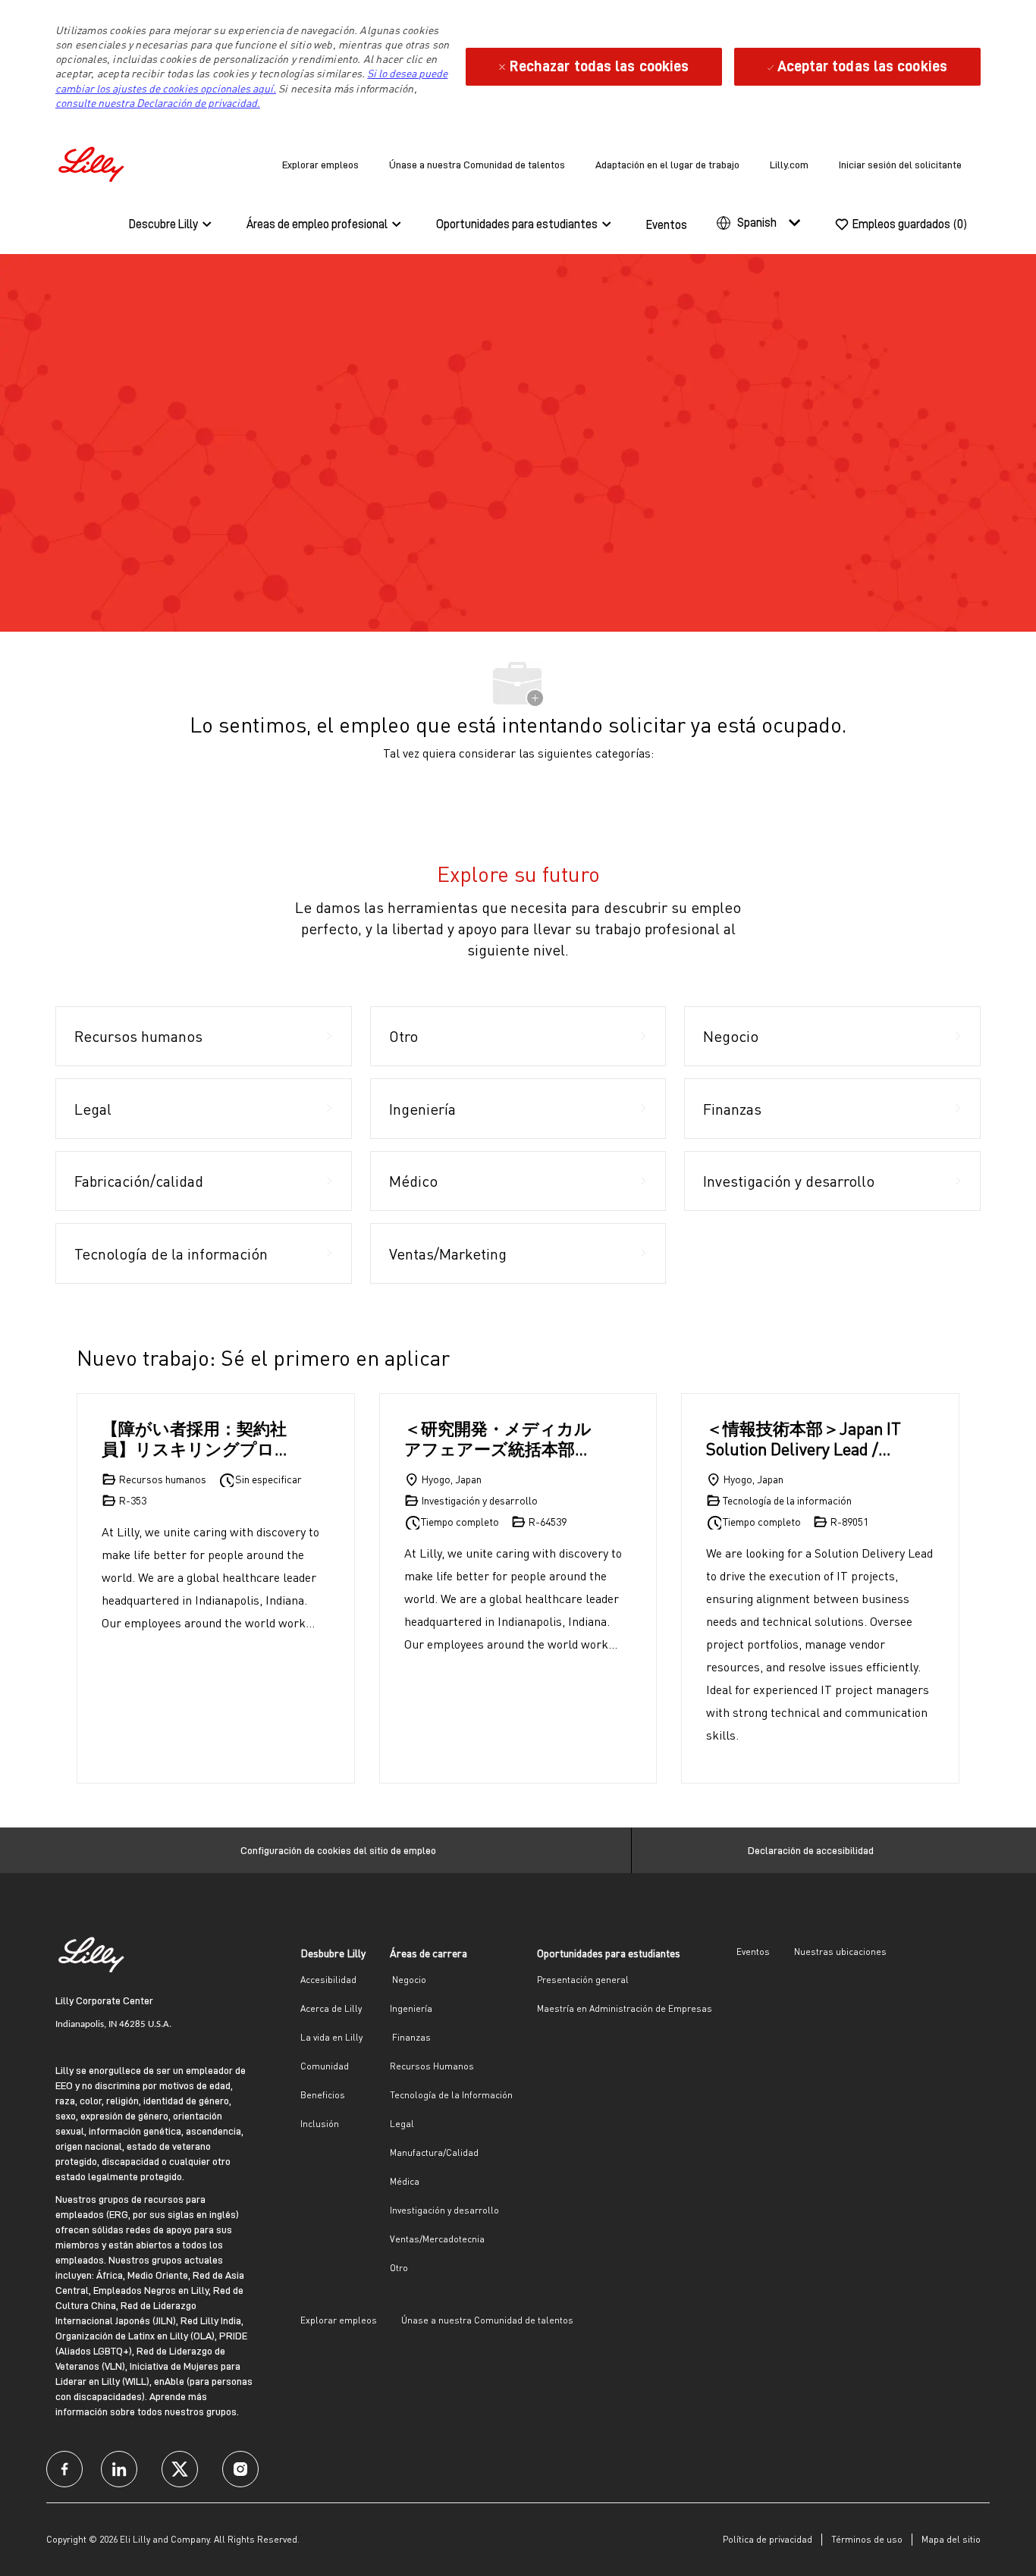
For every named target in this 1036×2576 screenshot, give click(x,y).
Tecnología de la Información (451, 2095)
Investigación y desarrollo (444, 2210)
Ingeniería (411, 2008)
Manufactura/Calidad (434, 2152)
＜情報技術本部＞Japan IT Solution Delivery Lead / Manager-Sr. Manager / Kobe (804, 1439)
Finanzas (410, 2037)
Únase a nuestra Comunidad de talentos (477, 165)
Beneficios (323, 2095)
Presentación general (583, 1980)
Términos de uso (867, 2539)
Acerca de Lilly (331, 2008)
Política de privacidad (768, 2539)
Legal (402, 2124)
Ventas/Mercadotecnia (437, 2239)
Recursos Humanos (432, 2066)
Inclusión (320, 2124)
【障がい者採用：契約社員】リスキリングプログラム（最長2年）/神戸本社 (197, 1439)
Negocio (408, 1980)
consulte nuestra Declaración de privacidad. (158, 103)
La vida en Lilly (331, 2037)
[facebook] (64, 2469)
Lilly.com (789, 165)
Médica (405, 2181)
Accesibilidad (328, 1980)
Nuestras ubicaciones (840, 1952)
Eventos (667, 225)
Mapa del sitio (951, 2539)
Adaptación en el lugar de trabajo (667, 165)
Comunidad (325, 2066)
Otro (399, 2268)
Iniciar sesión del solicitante (900, 165)
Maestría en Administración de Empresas (625, 2008)
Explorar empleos (320, 165)
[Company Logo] (93, 162)
